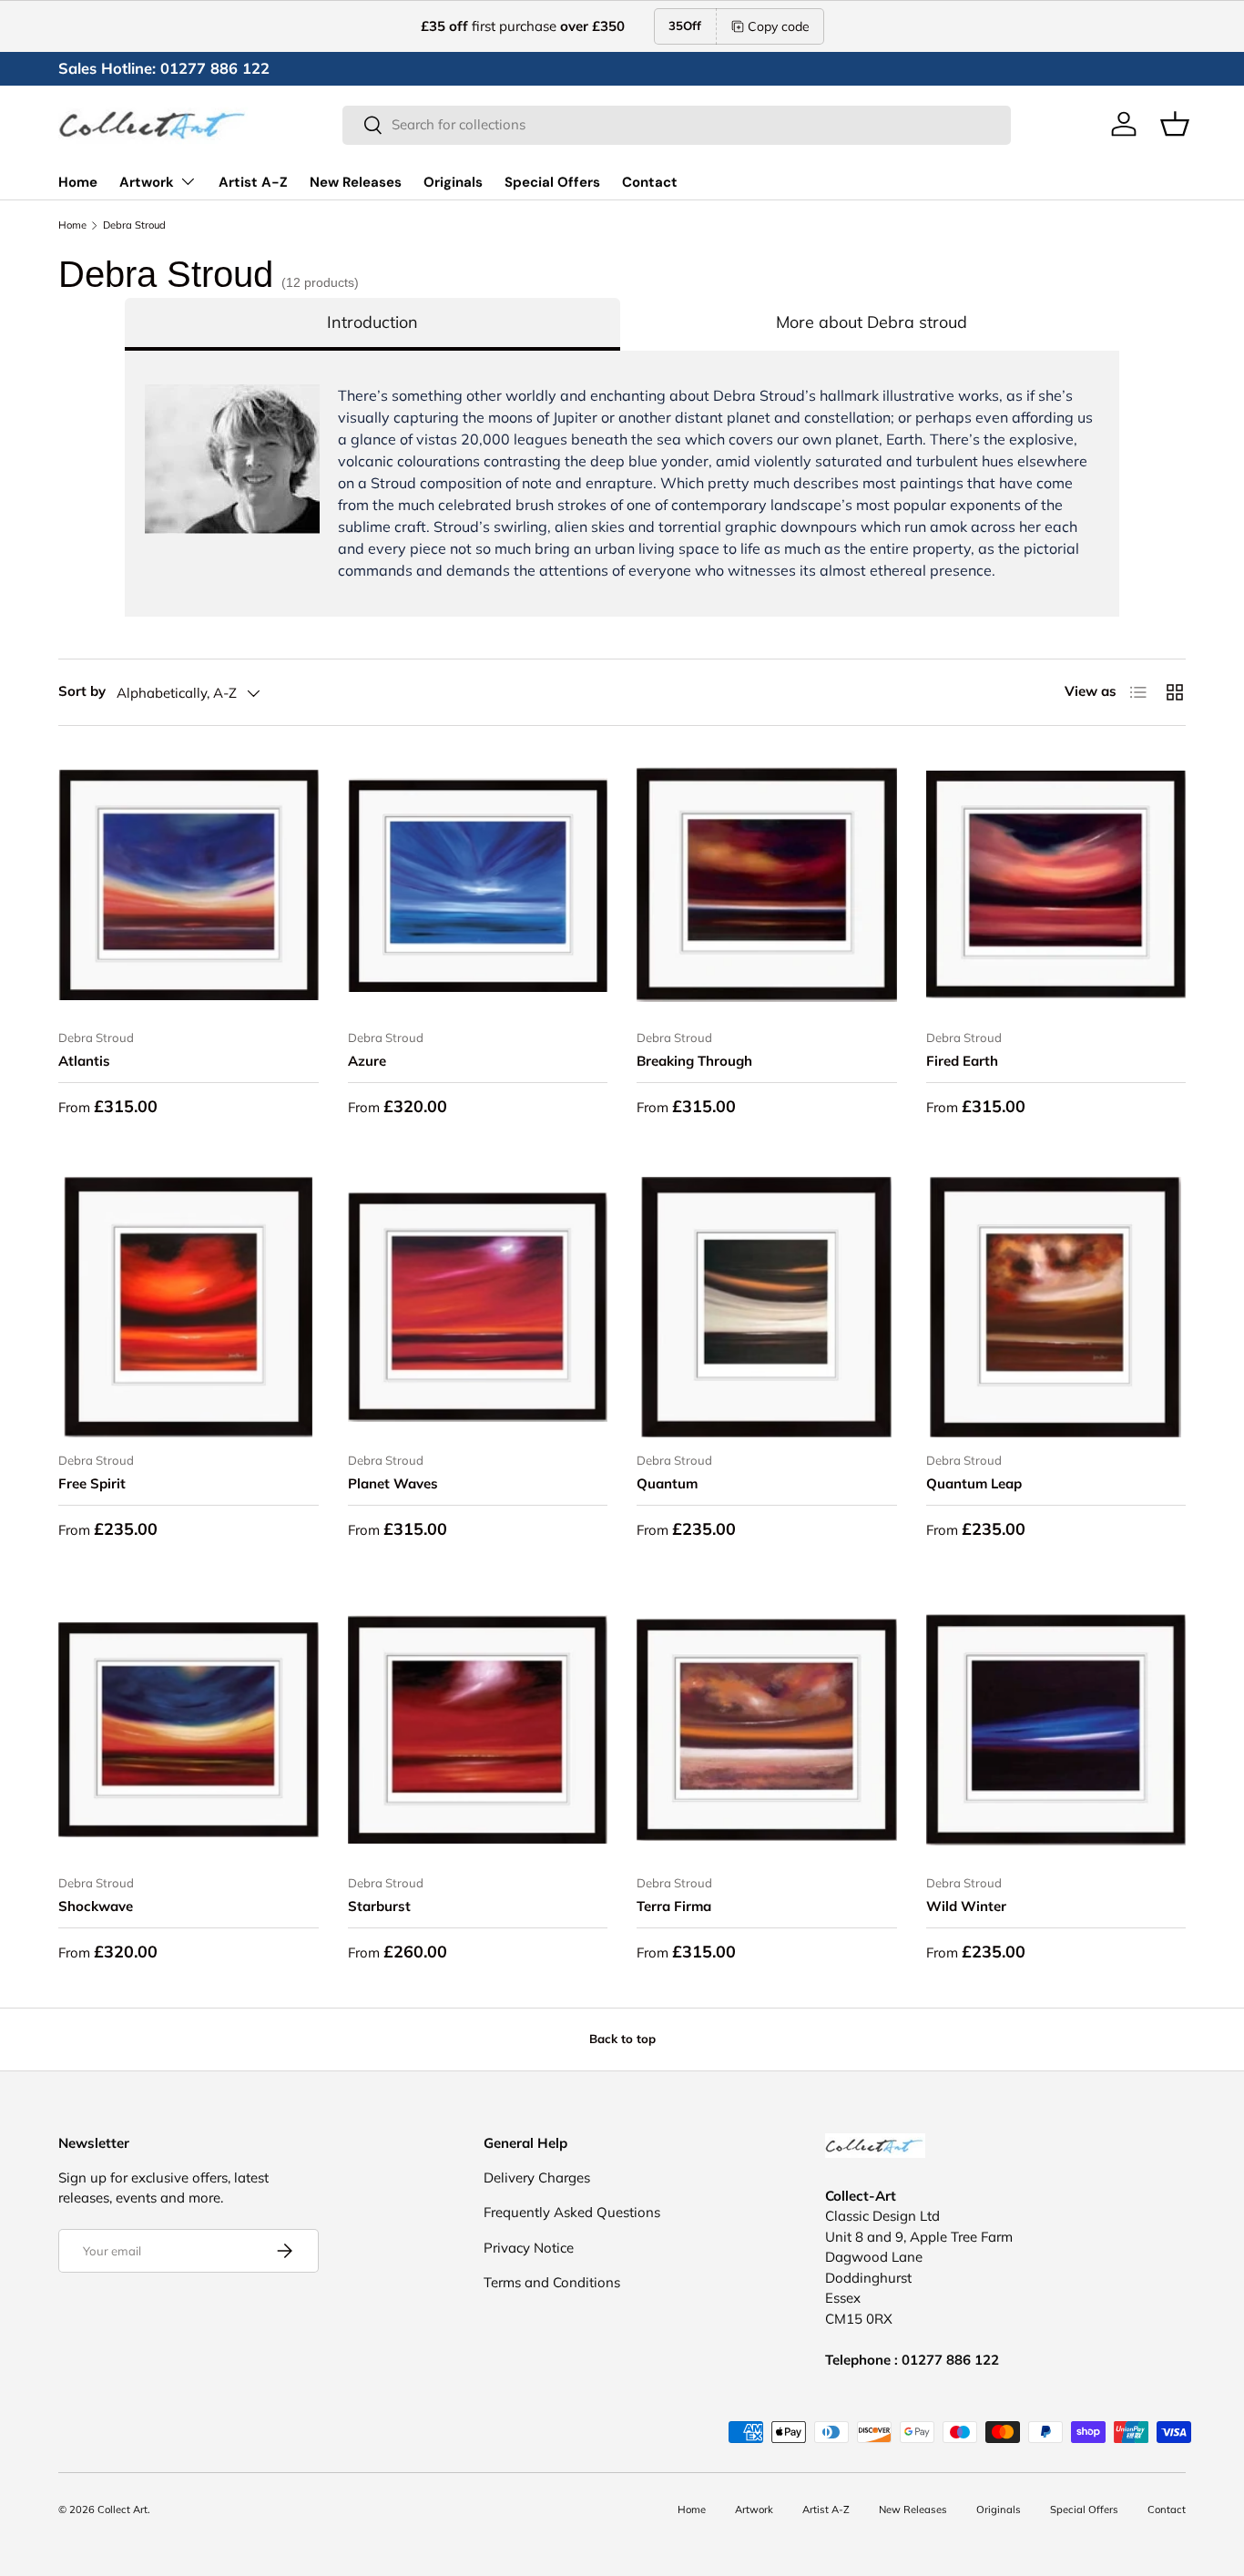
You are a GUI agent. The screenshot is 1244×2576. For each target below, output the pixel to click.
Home (78, 182)
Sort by (82, 691)
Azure (367, 1061)
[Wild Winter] (1056, 1730)
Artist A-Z (253, 182)
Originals (453, 182)
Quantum (667, 1483)
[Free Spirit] (189, 1307)
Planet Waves (393, 1483)
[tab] (372, 324)
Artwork (147, 182)
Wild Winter (966, 1906)
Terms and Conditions (552, 2282)
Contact (650, 182)
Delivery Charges (537, 2177)
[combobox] (677, 124)
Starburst (379, 1906)
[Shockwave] (189, 1730)
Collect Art (122, 2510)
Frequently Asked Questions (572, 2212)
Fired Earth (962, 1061)
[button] (1175, 124)
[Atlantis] (189, 885)
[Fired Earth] (1056, 885)
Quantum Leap (974, 1483)
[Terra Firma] (767, 1730)
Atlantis (84, 1061)
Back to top (622, 2039)
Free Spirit (92, 1483)
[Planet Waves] (478, 1307)
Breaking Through (694, 1061)
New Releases (356, 182)
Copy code (779, 26)
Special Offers (552, 182)
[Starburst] (478, 1730)
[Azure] (478, 885)
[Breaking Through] (767, 885)
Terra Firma (674, 1906)
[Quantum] (767, 1307)
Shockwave (96, 1906)
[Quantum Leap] (1056, 1307)
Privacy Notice (529, 2248)
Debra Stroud (134, 225)
